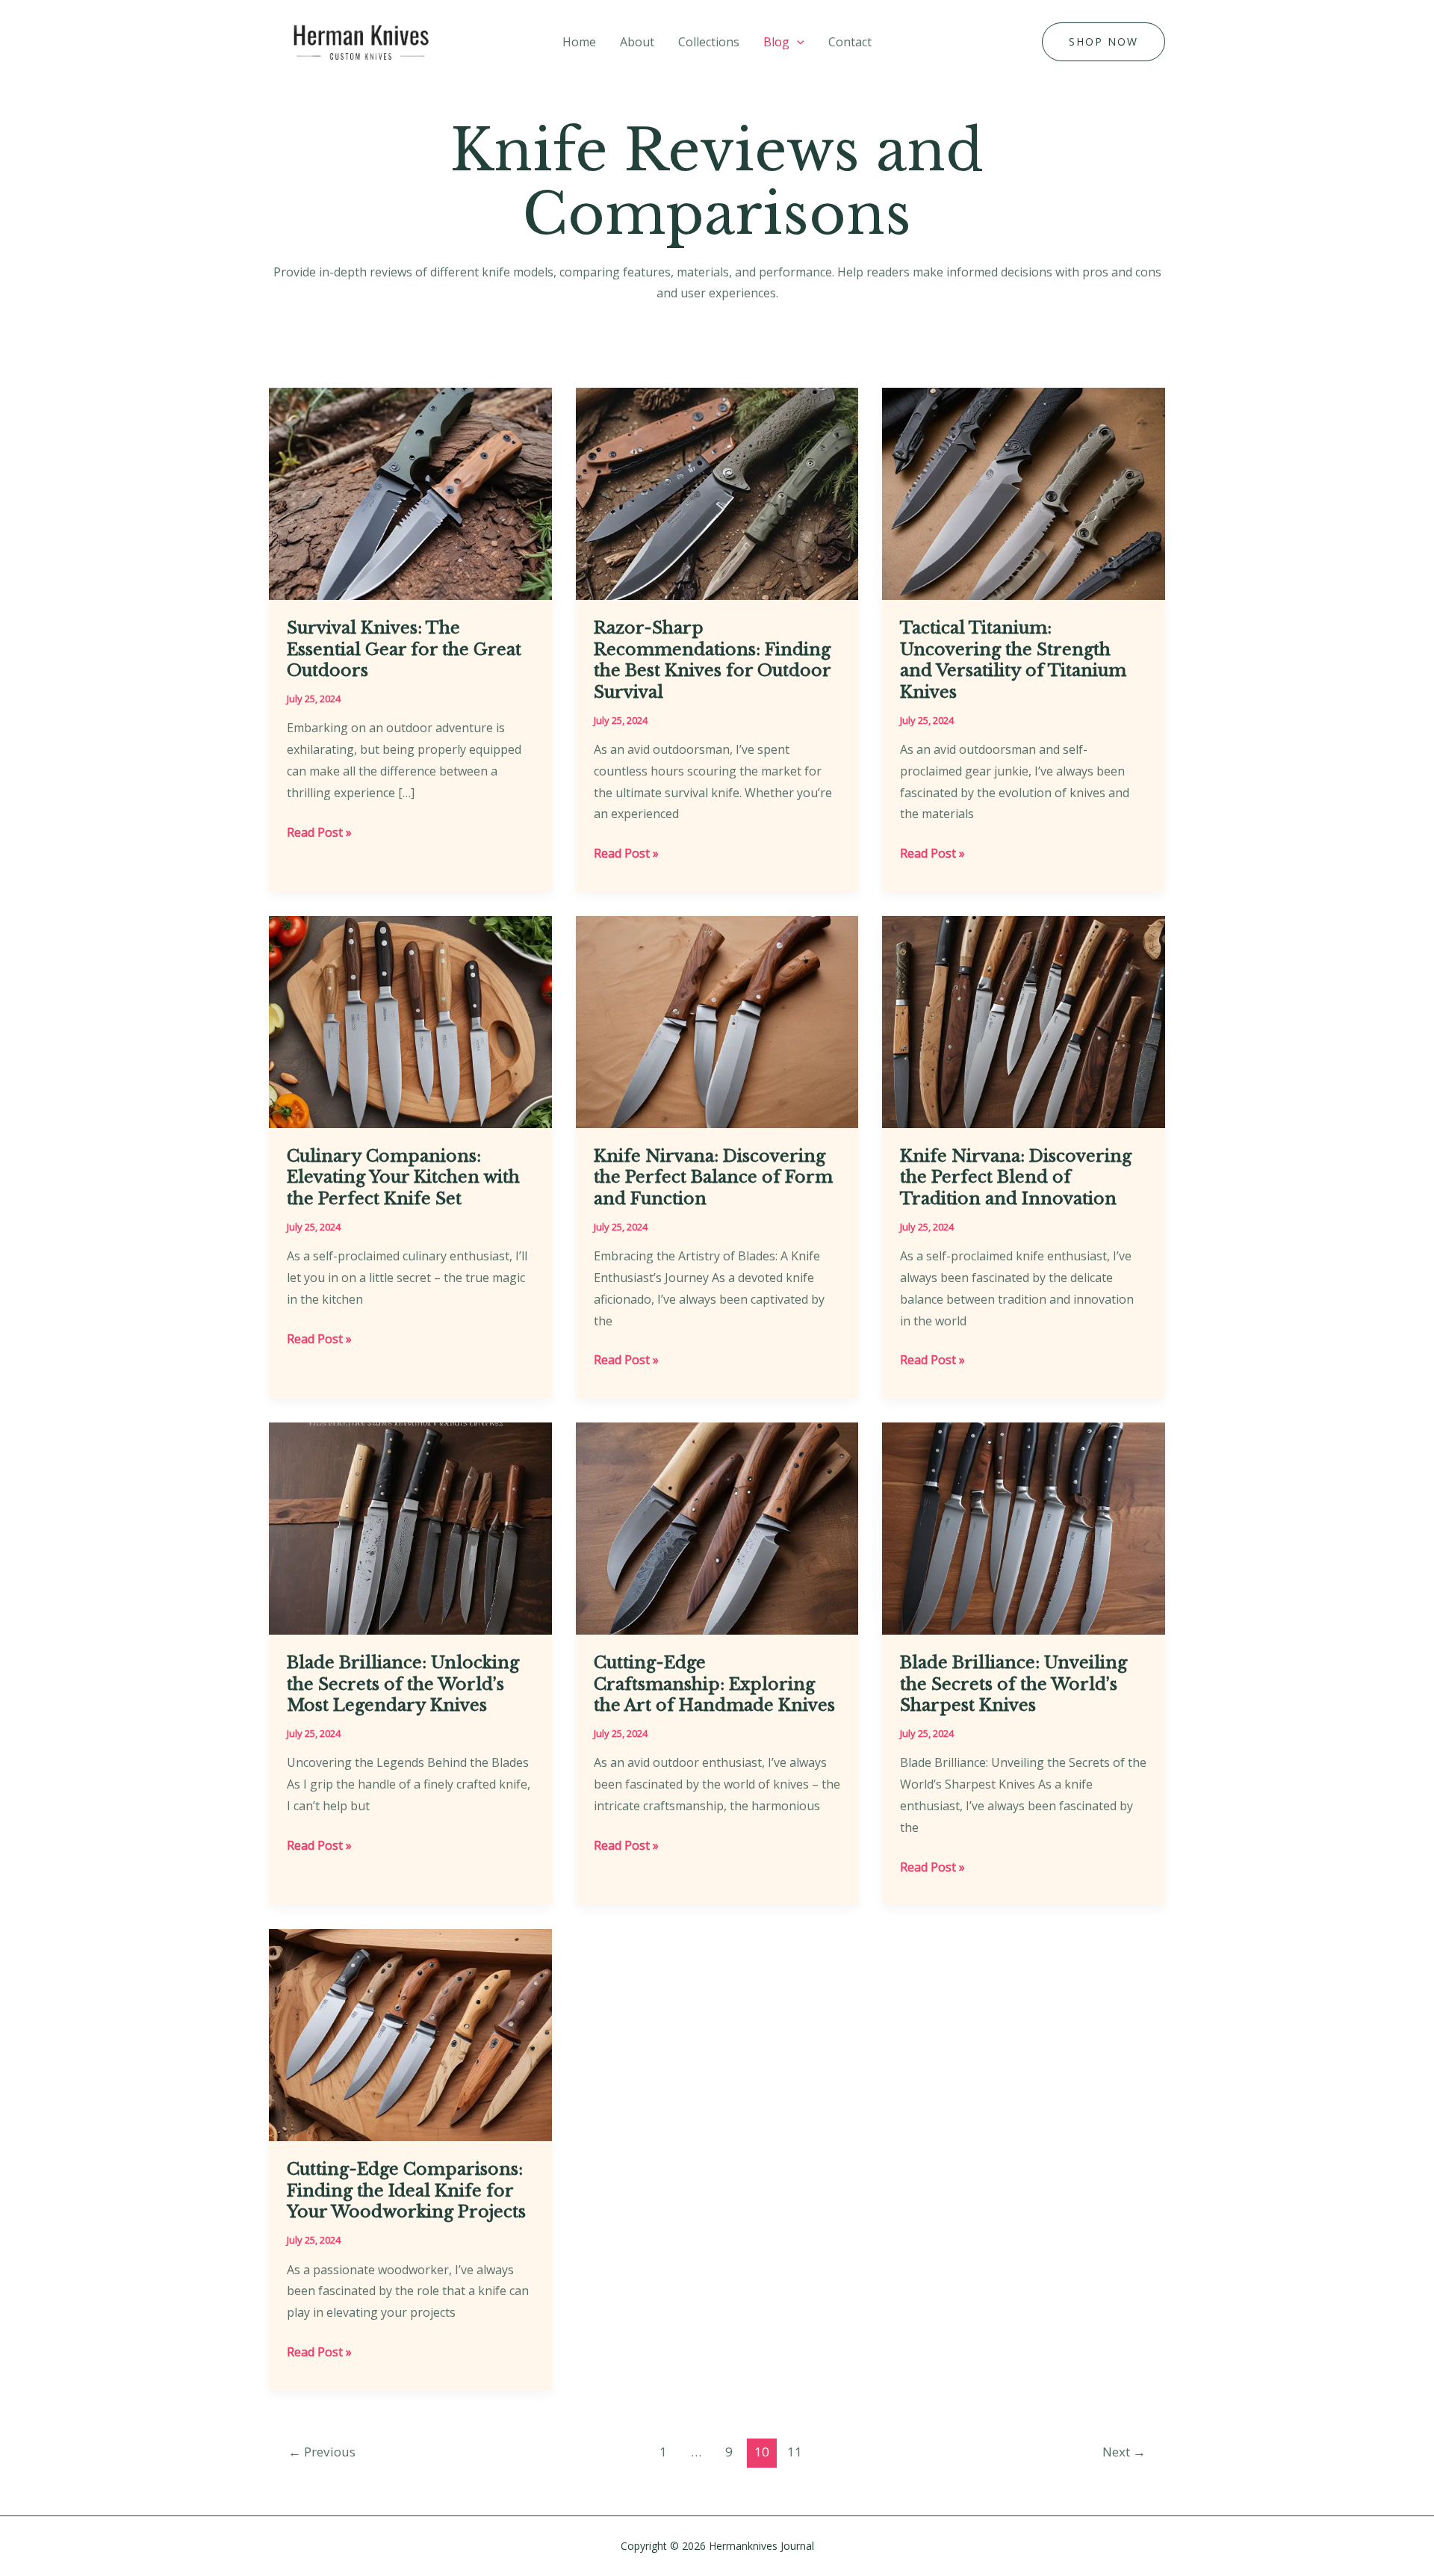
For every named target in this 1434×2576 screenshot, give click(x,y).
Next (1124, 2452)
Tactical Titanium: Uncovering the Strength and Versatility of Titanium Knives (1013, 660)
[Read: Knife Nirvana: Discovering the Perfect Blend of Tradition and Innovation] (1024, 1021)
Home (579, 42)
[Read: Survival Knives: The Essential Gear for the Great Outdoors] (410, 492)
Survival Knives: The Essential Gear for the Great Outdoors (404, 649)
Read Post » (319, 833)
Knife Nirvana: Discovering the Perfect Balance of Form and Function (713, 1177)
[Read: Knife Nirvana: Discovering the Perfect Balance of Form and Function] (717, 1021)
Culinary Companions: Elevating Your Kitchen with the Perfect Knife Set (403, 1177)
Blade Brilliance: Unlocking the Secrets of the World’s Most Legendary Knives (403, 1684)
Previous (322, 2452)
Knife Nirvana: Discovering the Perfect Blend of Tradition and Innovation (1016, 1177)
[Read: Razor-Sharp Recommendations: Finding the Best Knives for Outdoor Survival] (717, 492)
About (637, 42)
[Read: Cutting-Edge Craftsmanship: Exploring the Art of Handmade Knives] (717, 1527)
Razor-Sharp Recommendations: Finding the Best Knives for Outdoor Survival (712, 660)
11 (795, 2452)
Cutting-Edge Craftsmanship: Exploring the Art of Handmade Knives (714, 1684)
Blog (776, 42)
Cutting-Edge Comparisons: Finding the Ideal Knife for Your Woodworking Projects (406, 2190)
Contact (850, 42)
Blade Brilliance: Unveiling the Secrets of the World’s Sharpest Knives (1014, 1684)
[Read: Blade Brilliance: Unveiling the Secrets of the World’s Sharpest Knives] (1024, 1527)
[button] (797, 42)
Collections (709, 42)
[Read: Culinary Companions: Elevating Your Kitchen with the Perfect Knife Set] (410, 1021)
